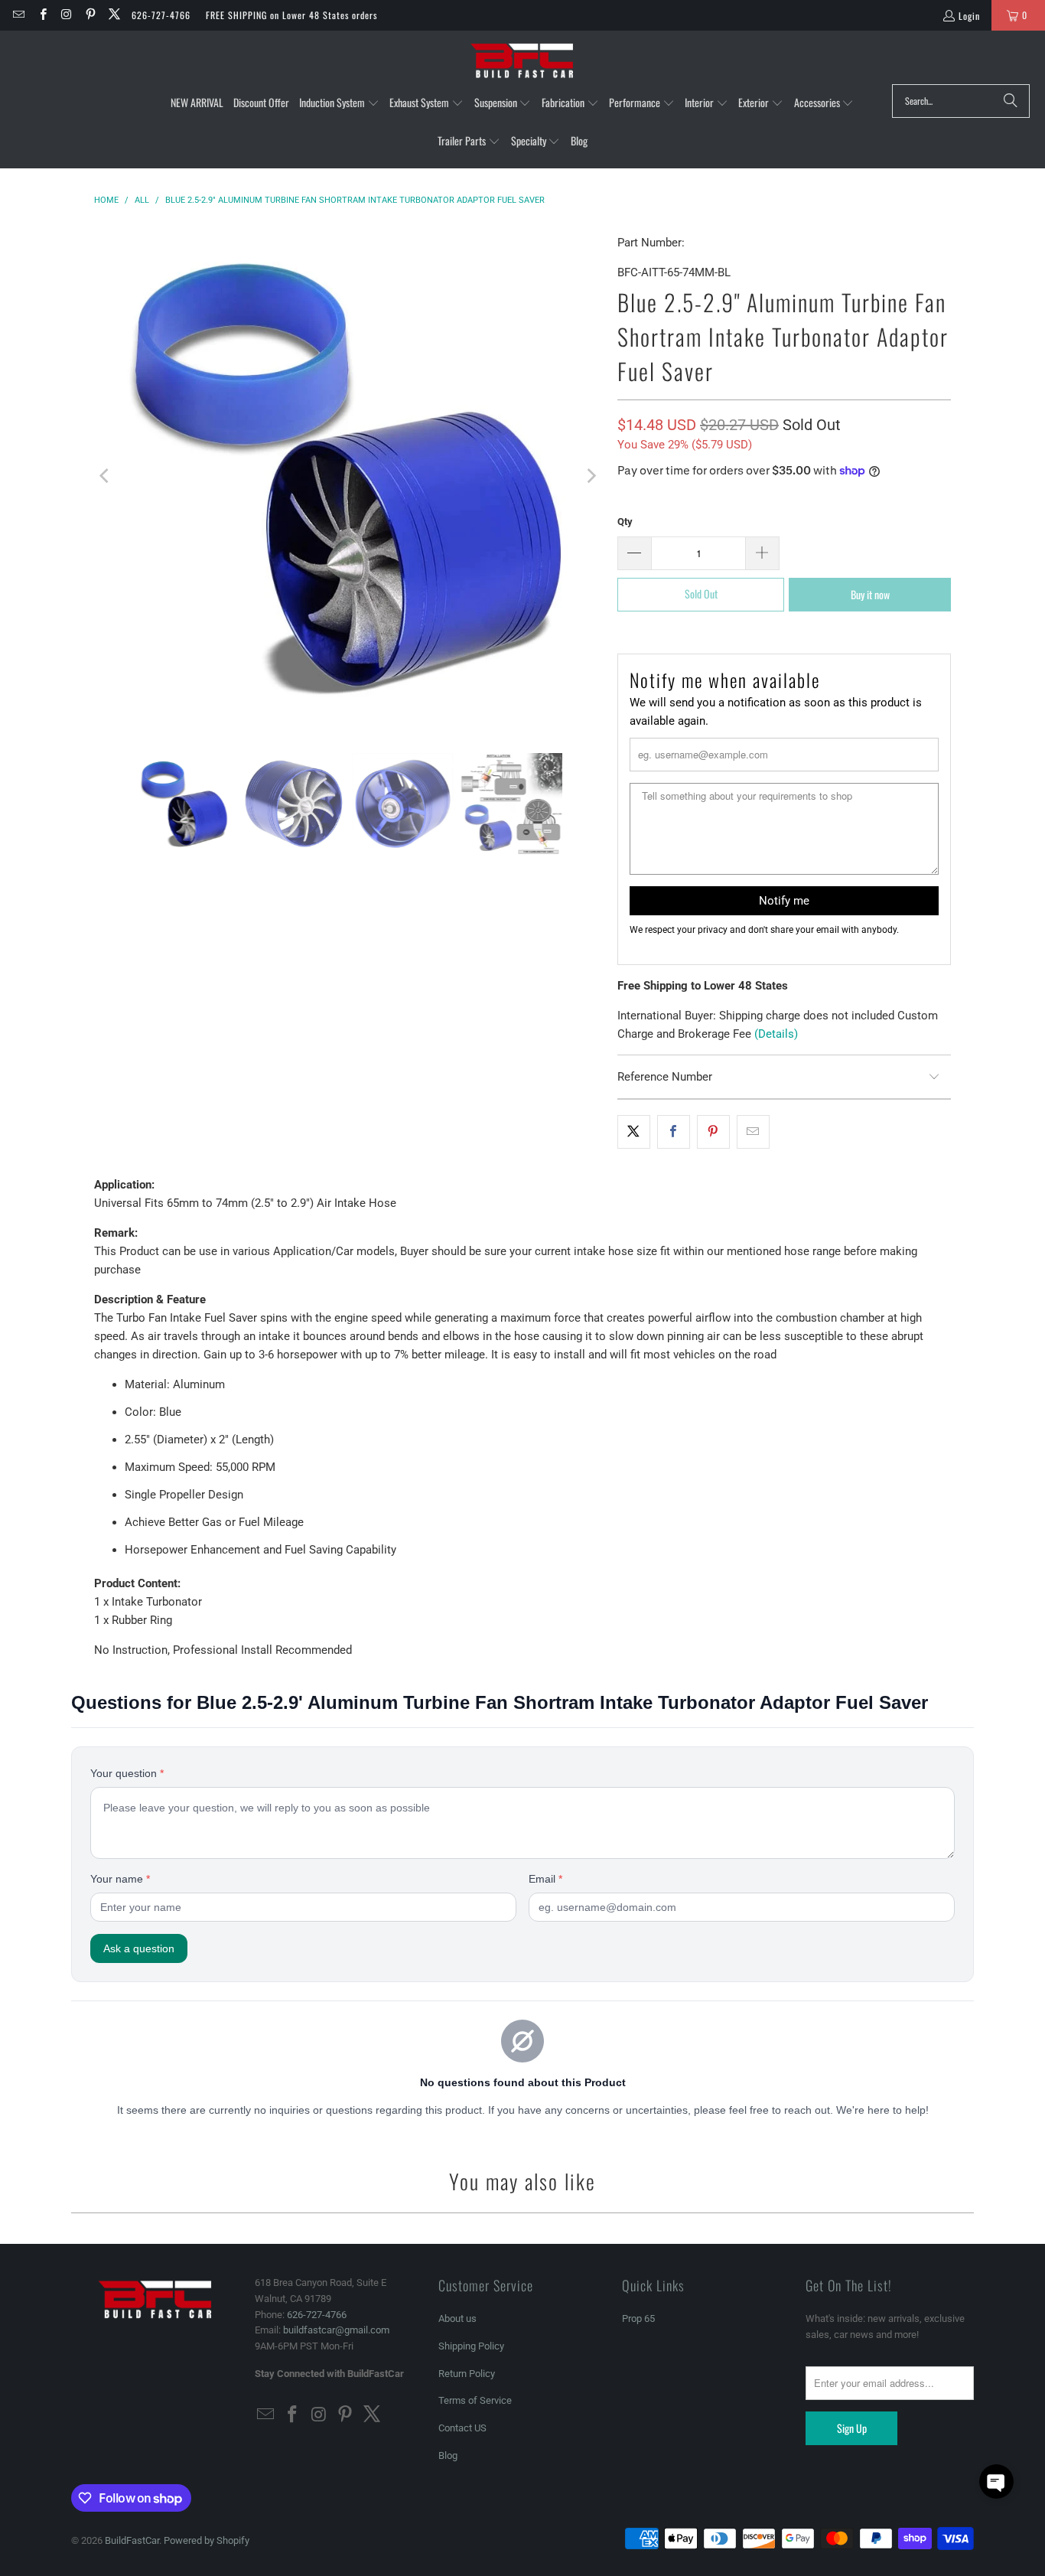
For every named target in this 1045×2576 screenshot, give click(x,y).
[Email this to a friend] (753, 1132)
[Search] (1011, 101)
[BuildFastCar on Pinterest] (90, 15)
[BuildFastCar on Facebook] (42, 15)
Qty (625, 522)
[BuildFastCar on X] (114, 15)
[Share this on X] (634, 1132)
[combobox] (961, 101)
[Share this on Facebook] (674, 1132)
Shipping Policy (471, 2346)
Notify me (784, 901)
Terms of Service (475, 2400)
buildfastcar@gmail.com (336, 2330)
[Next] (591, 476)
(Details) (776, 1034)
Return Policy (467, 2374)
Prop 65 (638, 2318)
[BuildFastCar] (522, 61)
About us (457, 2318)
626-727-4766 (161, 15)
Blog (448, 2455)
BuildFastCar (132, 2540)
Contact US (462, 2428)
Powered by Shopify (207, 2540)
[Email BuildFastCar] (18, 15)
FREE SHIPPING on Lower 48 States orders (291, 15)
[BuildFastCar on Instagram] (66, 15)
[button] (339, 103)
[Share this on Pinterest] (713, 1132)
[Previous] (106, 476)
